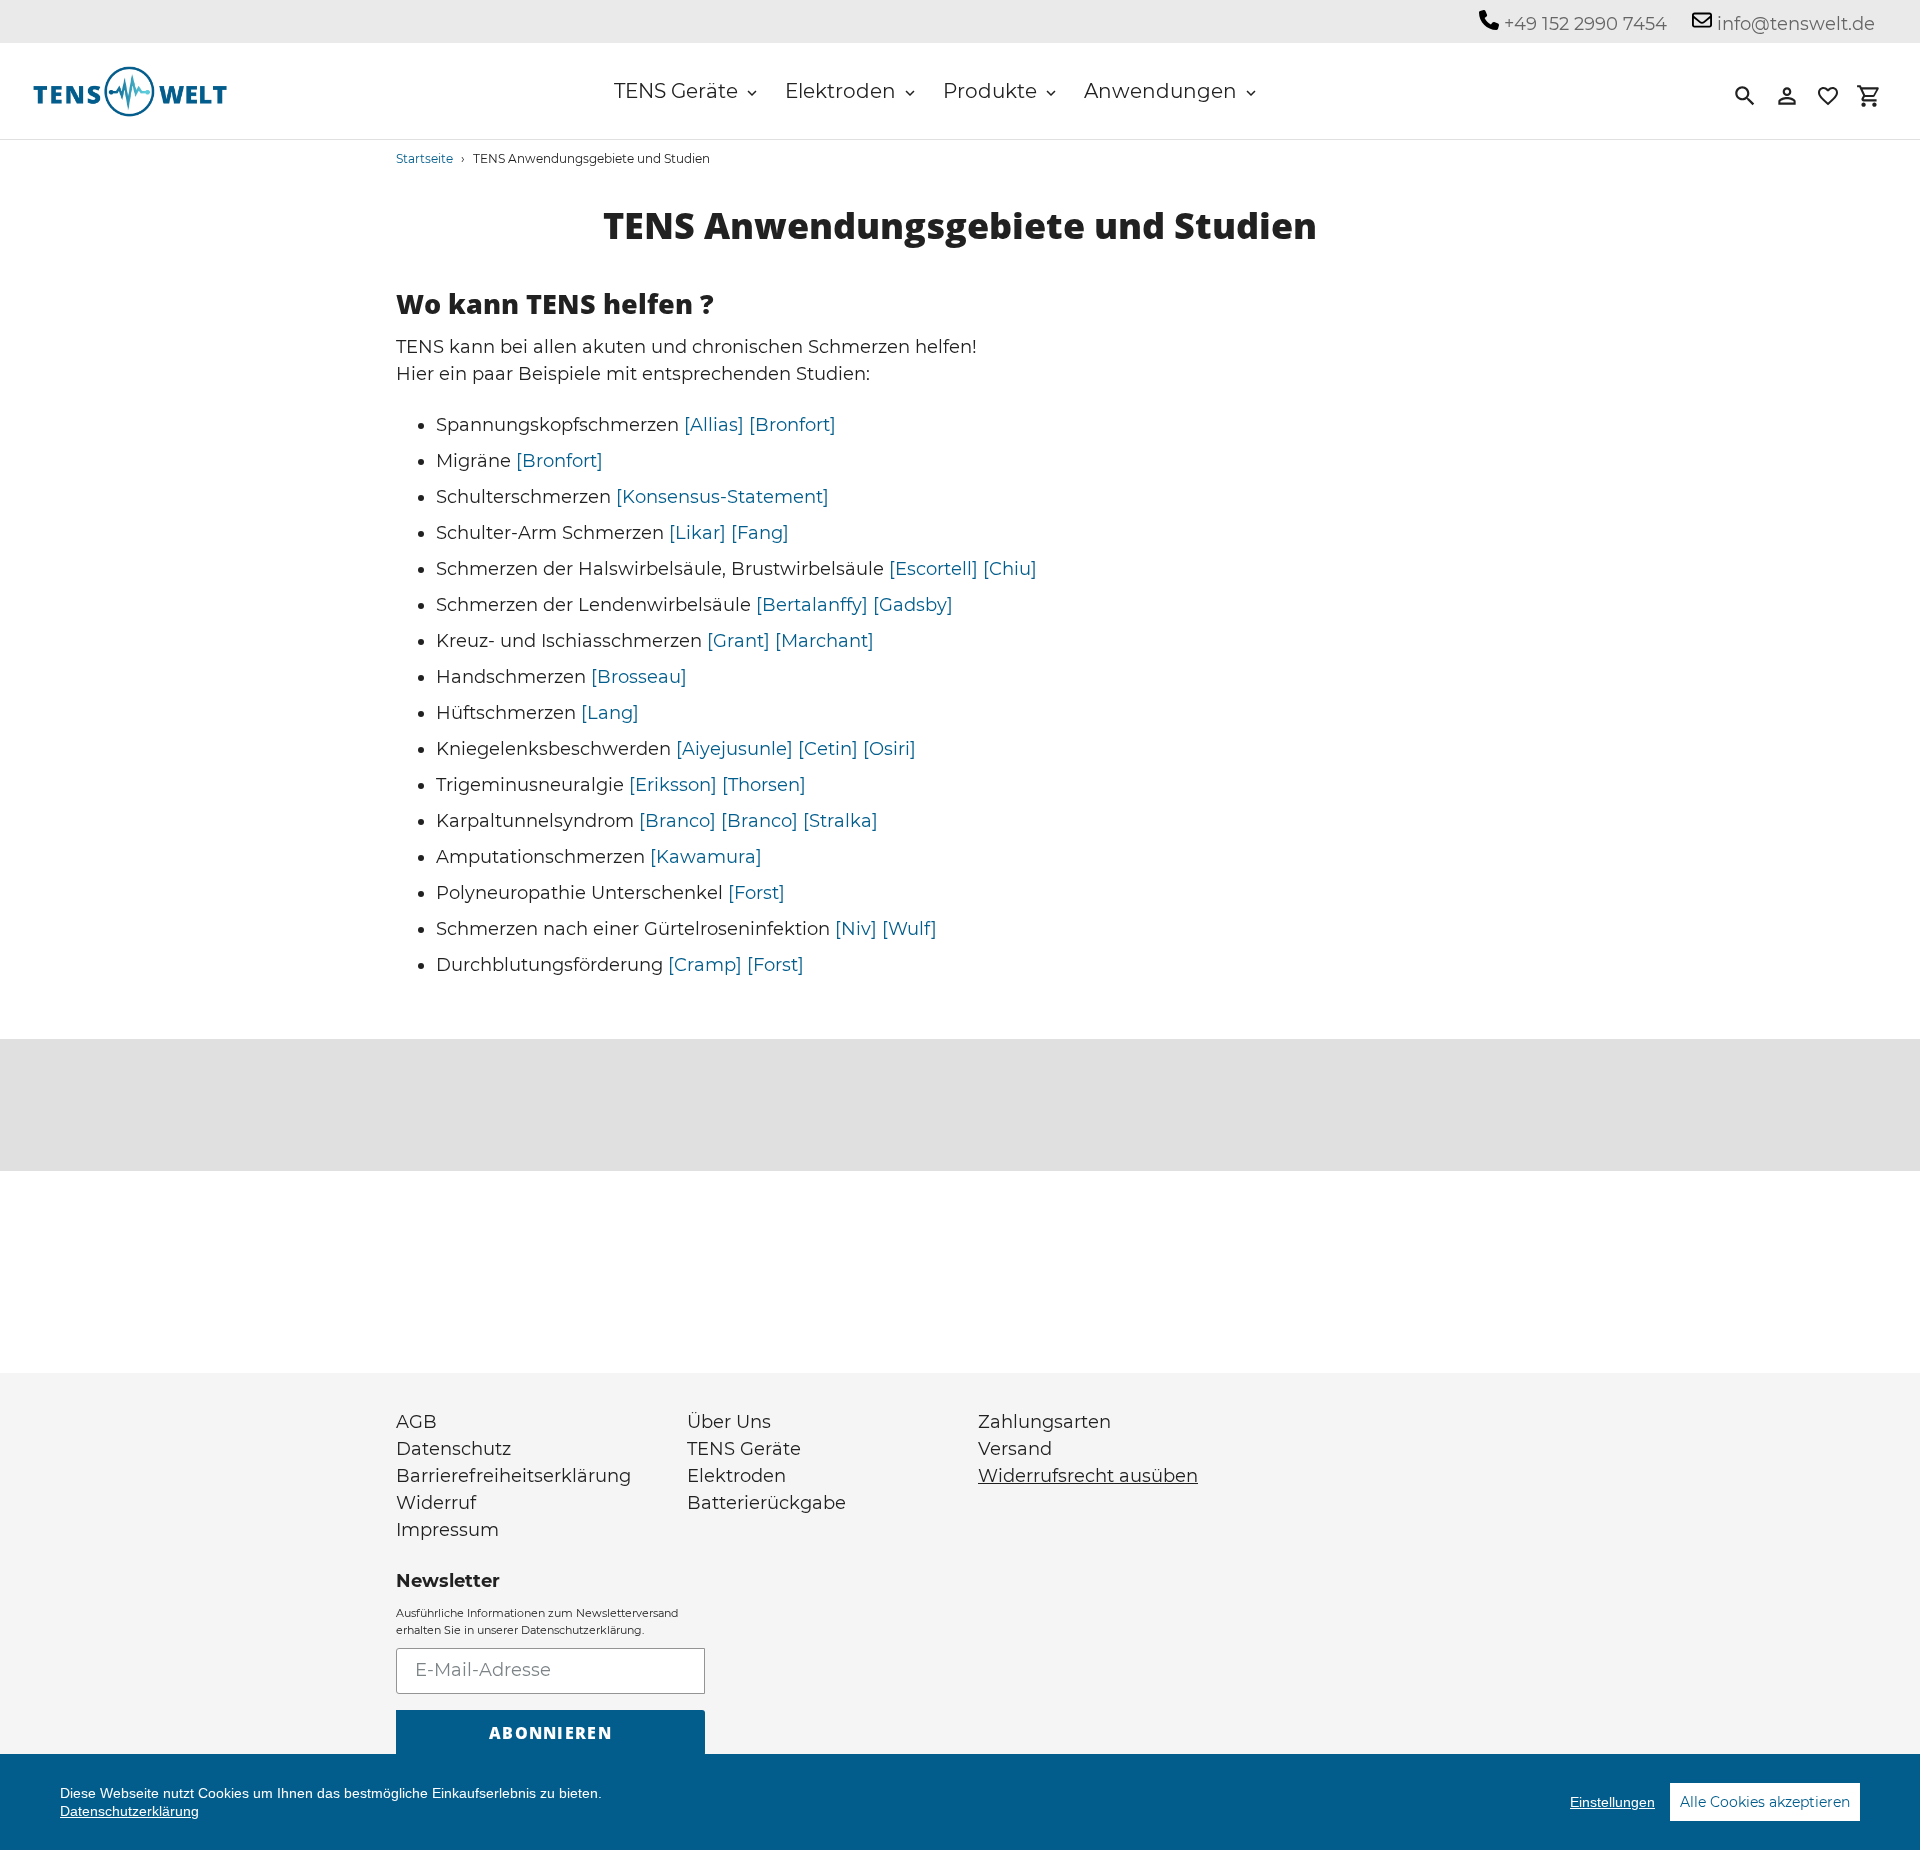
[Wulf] (909, 929)
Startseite (424, 158)
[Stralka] (840, 821)
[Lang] (610, 713)
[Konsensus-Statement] (722, 497)
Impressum (447, 1530)
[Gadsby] (913, 605)
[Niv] (856, 929)
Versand (1015, 1449)
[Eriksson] (673, 785)
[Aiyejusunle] (734, 749)
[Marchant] (824, 641)
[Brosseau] (639, 677)
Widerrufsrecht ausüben (1088, 1476)
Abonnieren (550, 1733)
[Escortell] (933, 569)
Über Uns (729, 1422)
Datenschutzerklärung (129, 1811)
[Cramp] (705, 965)
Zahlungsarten (1044, 1422)
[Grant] (738, 641)
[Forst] (756, 893)
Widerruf (436, 1503)
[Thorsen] (764, 785)
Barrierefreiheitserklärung (513, 1476)
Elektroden (736, 1476)
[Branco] (677, 821)
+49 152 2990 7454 (1583, 24)
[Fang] (760, 533)
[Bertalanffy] (812, 605)
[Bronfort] (792, 425)
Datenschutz (453, 1449)
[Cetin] (828, 749)
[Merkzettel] (1828, 96)
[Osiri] (889, 749)
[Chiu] (1010, 569)
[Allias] (714, 425)
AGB (416, 1422)
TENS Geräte (744, 1449)
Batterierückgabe (766, 1503)
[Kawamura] (706, 857)
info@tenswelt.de (1793, 24)
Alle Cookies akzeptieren (1765, 1802)
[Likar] (697, 533)
